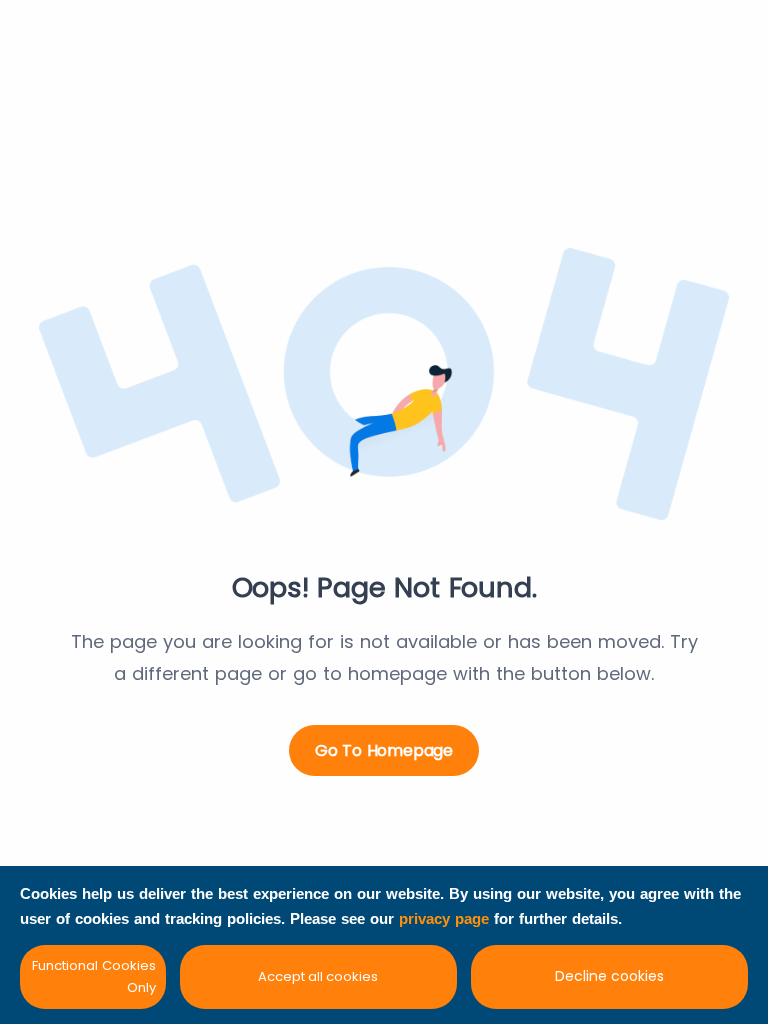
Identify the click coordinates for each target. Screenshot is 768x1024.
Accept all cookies (318, 976)
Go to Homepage (384, 750)
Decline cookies (609, 976)
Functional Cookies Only (94, 976)
